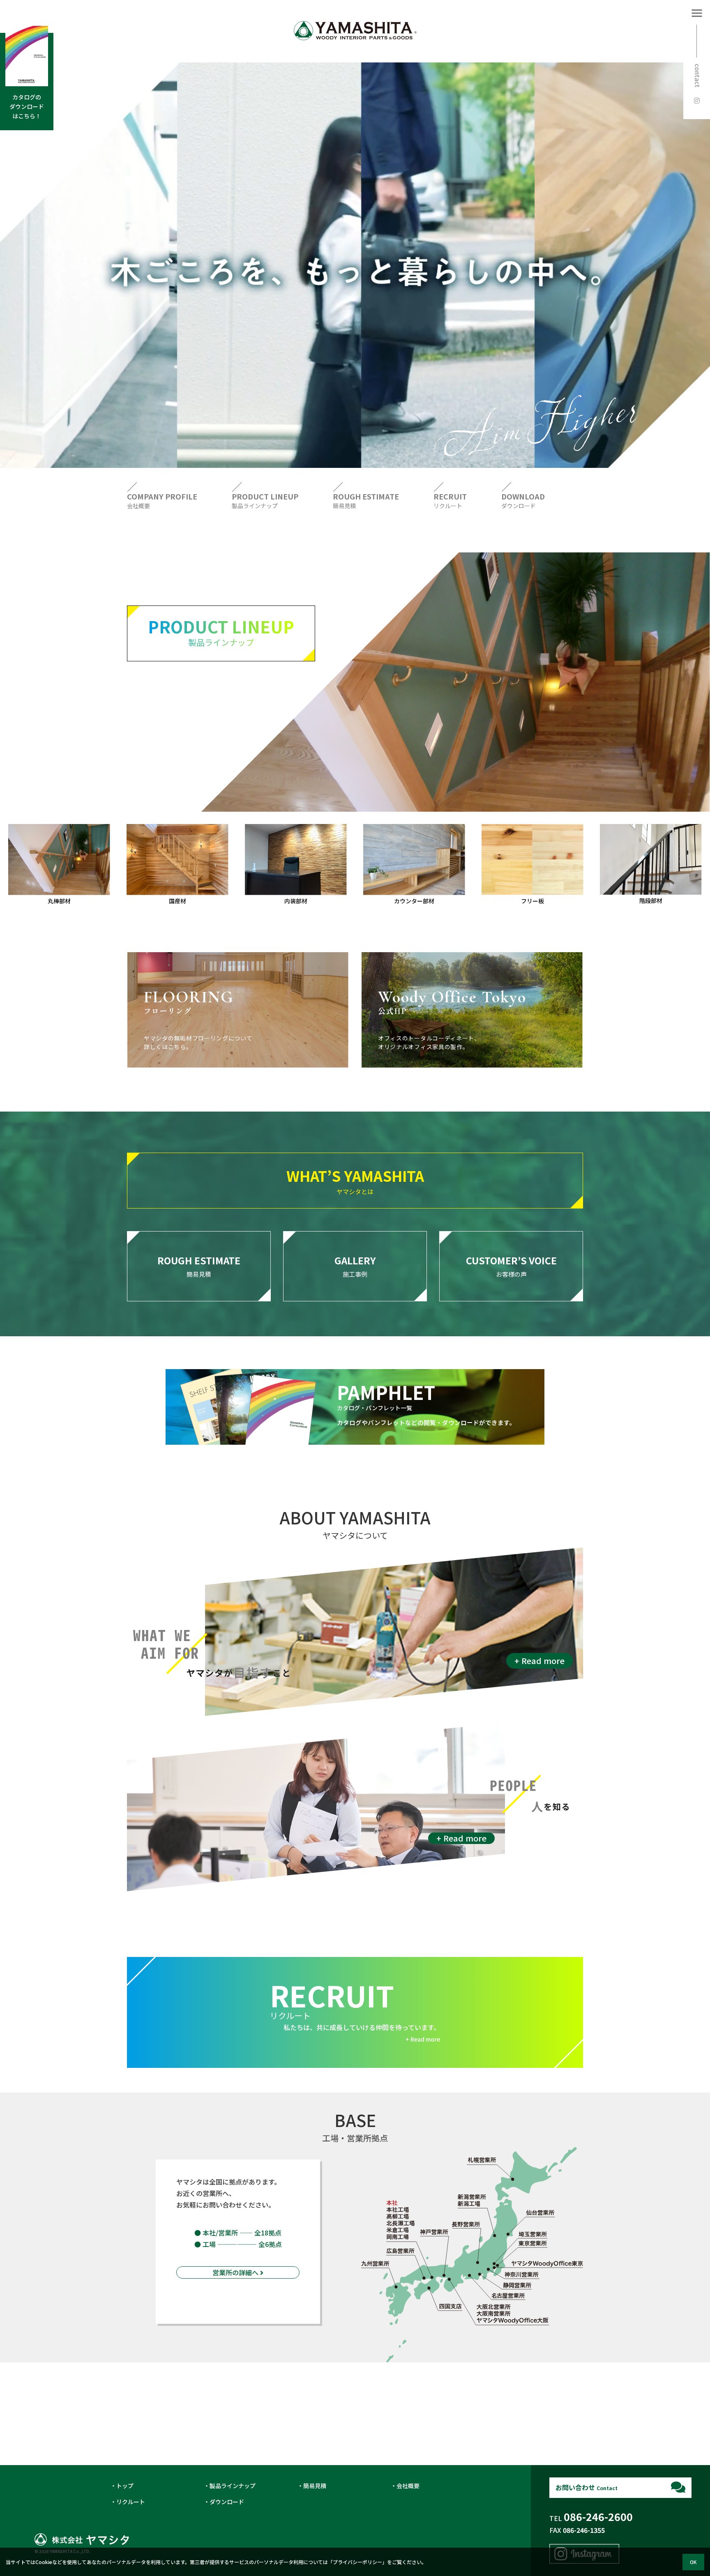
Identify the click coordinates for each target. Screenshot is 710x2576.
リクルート (131, 2502)
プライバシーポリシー (357, 2562)
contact (698, 76)
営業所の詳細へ (236, 2272)
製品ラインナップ (233, 2486)
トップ (125, 2486)
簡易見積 (315, 2486)
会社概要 (408, 2486)
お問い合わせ (587, 2487)
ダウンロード (227, 2502)
